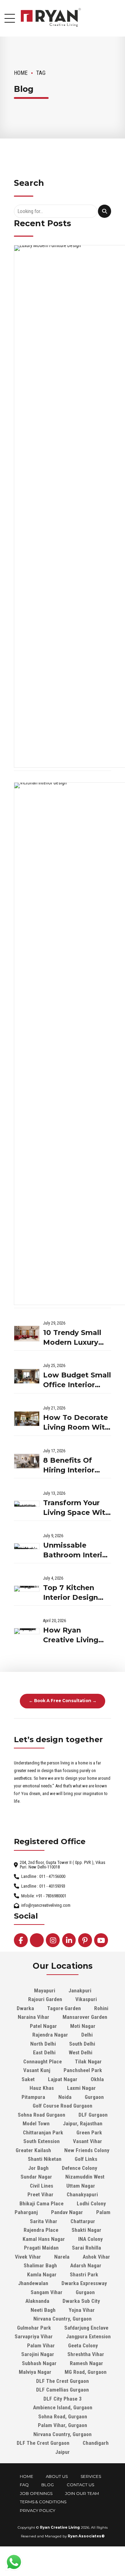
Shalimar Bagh (40, 2266)
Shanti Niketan (45, 2159)
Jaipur (62, 2452)
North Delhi (43, 2044)
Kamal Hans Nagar (44, 2239)
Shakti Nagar (86, 2230)
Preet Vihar (40, 2195)
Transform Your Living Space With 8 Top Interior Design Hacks (76, 1508)
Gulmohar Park (34, 2328)
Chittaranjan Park (43, 2133)
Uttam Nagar (81, 2186)
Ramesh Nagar (86, 2363)
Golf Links (86, 2159)
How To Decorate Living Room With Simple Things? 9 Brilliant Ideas (76, 1423)
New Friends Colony (87, 2150)
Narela (62, 2257)
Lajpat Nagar (63, 2079)
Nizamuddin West (85, 2177)
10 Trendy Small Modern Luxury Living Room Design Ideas (72, 1338)
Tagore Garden (64, 2008)
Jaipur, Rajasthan (83, 2124)
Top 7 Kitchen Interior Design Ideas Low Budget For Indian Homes (77, 1593)
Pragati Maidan (41, 2248)
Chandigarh (96, 2443)
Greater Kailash (33, 2150)
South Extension (41, 2141)
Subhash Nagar (39, 2363)
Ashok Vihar (96, 2257)
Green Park (89, 2133)
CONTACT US (80, 2485)
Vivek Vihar (28, 2257)
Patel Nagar (43, 2026)
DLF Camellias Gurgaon (62, 2390)
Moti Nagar (83, 2026)
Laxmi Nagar (81, 2088)
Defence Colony (80, 2168)
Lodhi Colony (91, 2204)
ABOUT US (57, 2476)
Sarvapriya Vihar (34, 2337)
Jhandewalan (33, 2283)
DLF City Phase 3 (62, 2399)
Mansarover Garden (85, 2017)
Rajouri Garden (45, 1999)
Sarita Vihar (44, 2221)
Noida (65, 2097)
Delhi (87, 2035)
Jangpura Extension (88, 2337)
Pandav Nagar (67, 2212)
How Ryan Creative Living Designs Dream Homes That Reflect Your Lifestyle (71, 1635)
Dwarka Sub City (81, 2301)
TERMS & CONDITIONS (43, 2502)
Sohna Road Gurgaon (41, 2115)
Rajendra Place (41, 2230)
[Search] (105, 211)
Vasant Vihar (87, 2141)
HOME (27, 2476)
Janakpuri (80, 1991)
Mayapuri (45, 1991)
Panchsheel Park (83, 2070)
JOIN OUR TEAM (82, 2494)
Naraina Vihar (34, 2017)
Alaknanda (37, 2301)
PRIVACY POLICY (37, 2511)
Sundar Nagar (36, 2177)
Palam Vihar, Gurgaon (62, 2425)
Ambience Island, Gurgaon (63, 2408)
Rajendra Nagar (50, 2035)
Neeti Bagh (43, 2310)
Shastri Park (84, 2275)
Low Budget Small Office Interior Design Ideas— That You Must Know (77, 1380)
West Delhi (81, 2053)
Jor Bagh (38, 2168)
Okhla (97, 2079)
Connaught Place (43, 2062)
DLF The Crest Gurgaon (62, 2381)
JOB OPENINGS (36, 2494)
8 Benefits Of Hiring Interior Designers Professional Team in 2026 (69, 1466)
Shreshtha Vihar (86, 2354)
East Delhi (44, 2053)
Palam (103, 2212)
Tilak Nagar (88, 2062)
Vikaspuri (86, 1999)
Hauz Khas (42, 2088)
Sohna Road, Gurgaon (63, 2417)
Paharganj (26, 2212)
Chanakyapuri (82, 2195)
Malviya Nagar (35, 2372)
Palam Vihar (41, 2346)
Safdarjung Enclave (86, 2328)
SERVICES (91, 2476)
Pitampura (33, 2097)
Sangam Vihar (47, 2292)
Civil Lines (41, 2186)
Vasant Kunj (37, 2070)
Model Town (36, 2124)
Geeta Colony (83, 2346)
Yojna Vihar (82, 2310)
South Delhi (82, 2044)
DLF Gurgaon (93, 2115)
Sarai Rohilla (86, 2248)
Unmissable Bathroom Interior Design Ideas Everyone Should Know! (76, 1551)
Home (21, 73)
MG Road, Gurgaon (86, 2372)
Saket (28, 2079)
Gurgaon (94, 2097)
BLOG (48, 2485)
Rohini (101, 2008)
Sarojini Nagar (38, 2354)
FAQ (24, 2485)
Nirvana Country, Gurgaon (62, 2319)
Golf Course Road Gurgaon (62, 2106)
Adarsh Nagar (86, 2266)
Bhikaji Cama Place (41, 2204)
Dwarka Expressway (84, 2283)
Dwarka (25, 2008)
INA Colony (90, 2239)
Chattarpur (83, 2221)
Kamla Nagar (42, 2275)
